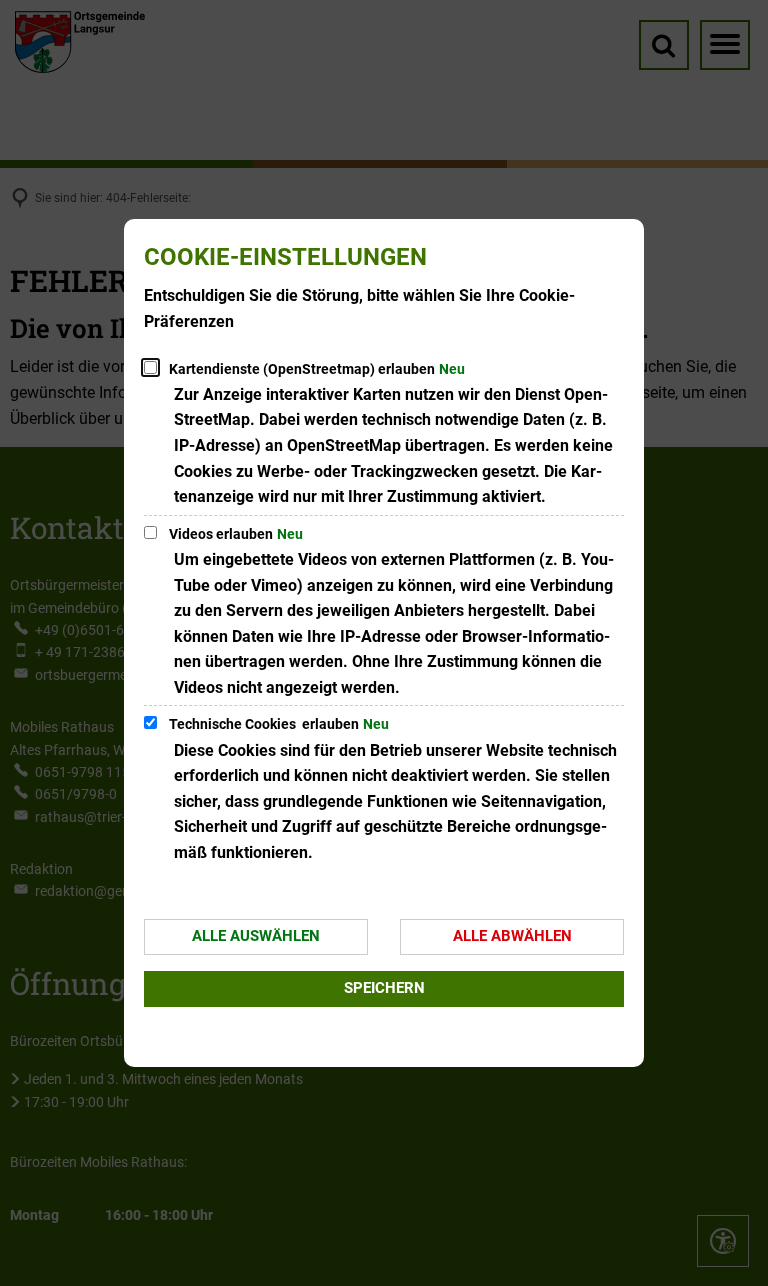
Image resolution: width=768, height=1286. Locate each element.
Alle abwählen (512, 936)
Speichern (384, 988)
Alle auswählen (256, 936)
